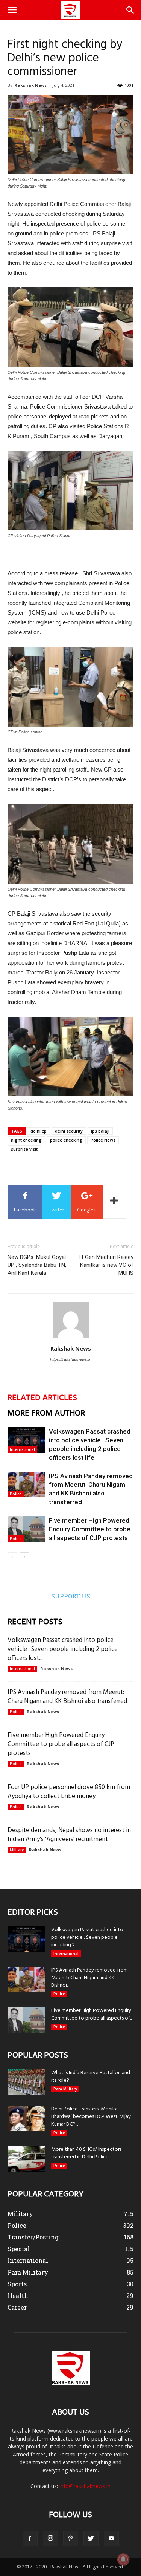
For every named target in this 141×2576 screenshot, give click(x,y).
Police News (103, 1140)
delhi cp (39, 1131)
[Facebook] (30, 2539)
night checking (26, 1140)
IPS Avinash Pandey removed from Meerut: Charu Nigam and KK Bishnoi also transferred (67, 1697)
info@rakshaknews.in (85, 2486)
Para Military (65, 2089)
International (22, 1449)
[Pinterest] (71, 2539)
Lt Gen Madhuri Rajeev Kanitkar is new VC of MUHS (106, 1265)
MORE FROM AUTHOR (46, 1413)
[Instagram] (50, 2539)
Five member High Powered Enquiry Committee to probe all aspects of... (92, 2014)
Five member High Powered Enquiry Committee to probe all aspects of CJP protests (90, 1529)
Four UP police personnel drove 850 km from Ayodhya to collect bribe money (69, 1792)
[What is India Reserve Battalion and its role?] (26, 2082)
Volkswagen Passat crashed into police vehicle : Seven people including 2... (87, 1937)
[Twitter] (91, 2539)
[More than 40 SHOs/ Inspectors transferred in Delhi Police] (26, 2159)
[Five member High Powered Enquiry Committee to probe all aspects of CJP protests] (26, 1529)
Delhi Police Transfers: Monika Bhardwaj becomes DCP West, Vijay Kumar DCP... (91, 2117)
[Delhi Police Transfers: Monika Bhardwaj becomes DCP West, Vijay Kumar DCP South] (26, 2119)
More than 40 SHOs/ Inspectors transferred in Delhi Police (86, 2153)
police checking (66, 1140)
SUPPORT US (71, 1596)
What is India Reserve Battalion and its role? (91, 2077)
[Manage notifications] (123, 2559)
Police (16, 1494)
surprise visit (24, 1149)
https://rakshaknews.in (71, 1359)
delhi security (69, 1131)
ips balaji (100, 1131)
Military (17, 1850)
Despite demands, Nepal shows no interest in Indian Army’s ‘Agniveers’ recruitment (69, 1835)
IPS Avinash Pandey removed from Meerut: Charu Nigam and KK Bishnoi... (89, 1978)
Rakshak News (30, 85)
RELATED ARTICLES (42, 1398)
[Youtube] (111, 2539)
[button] (130, 10)
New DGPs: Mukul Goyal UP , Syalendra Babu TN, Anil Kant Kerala (37, 1265)
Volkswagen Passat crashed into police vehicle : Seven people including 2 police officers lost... (63, 1649)
